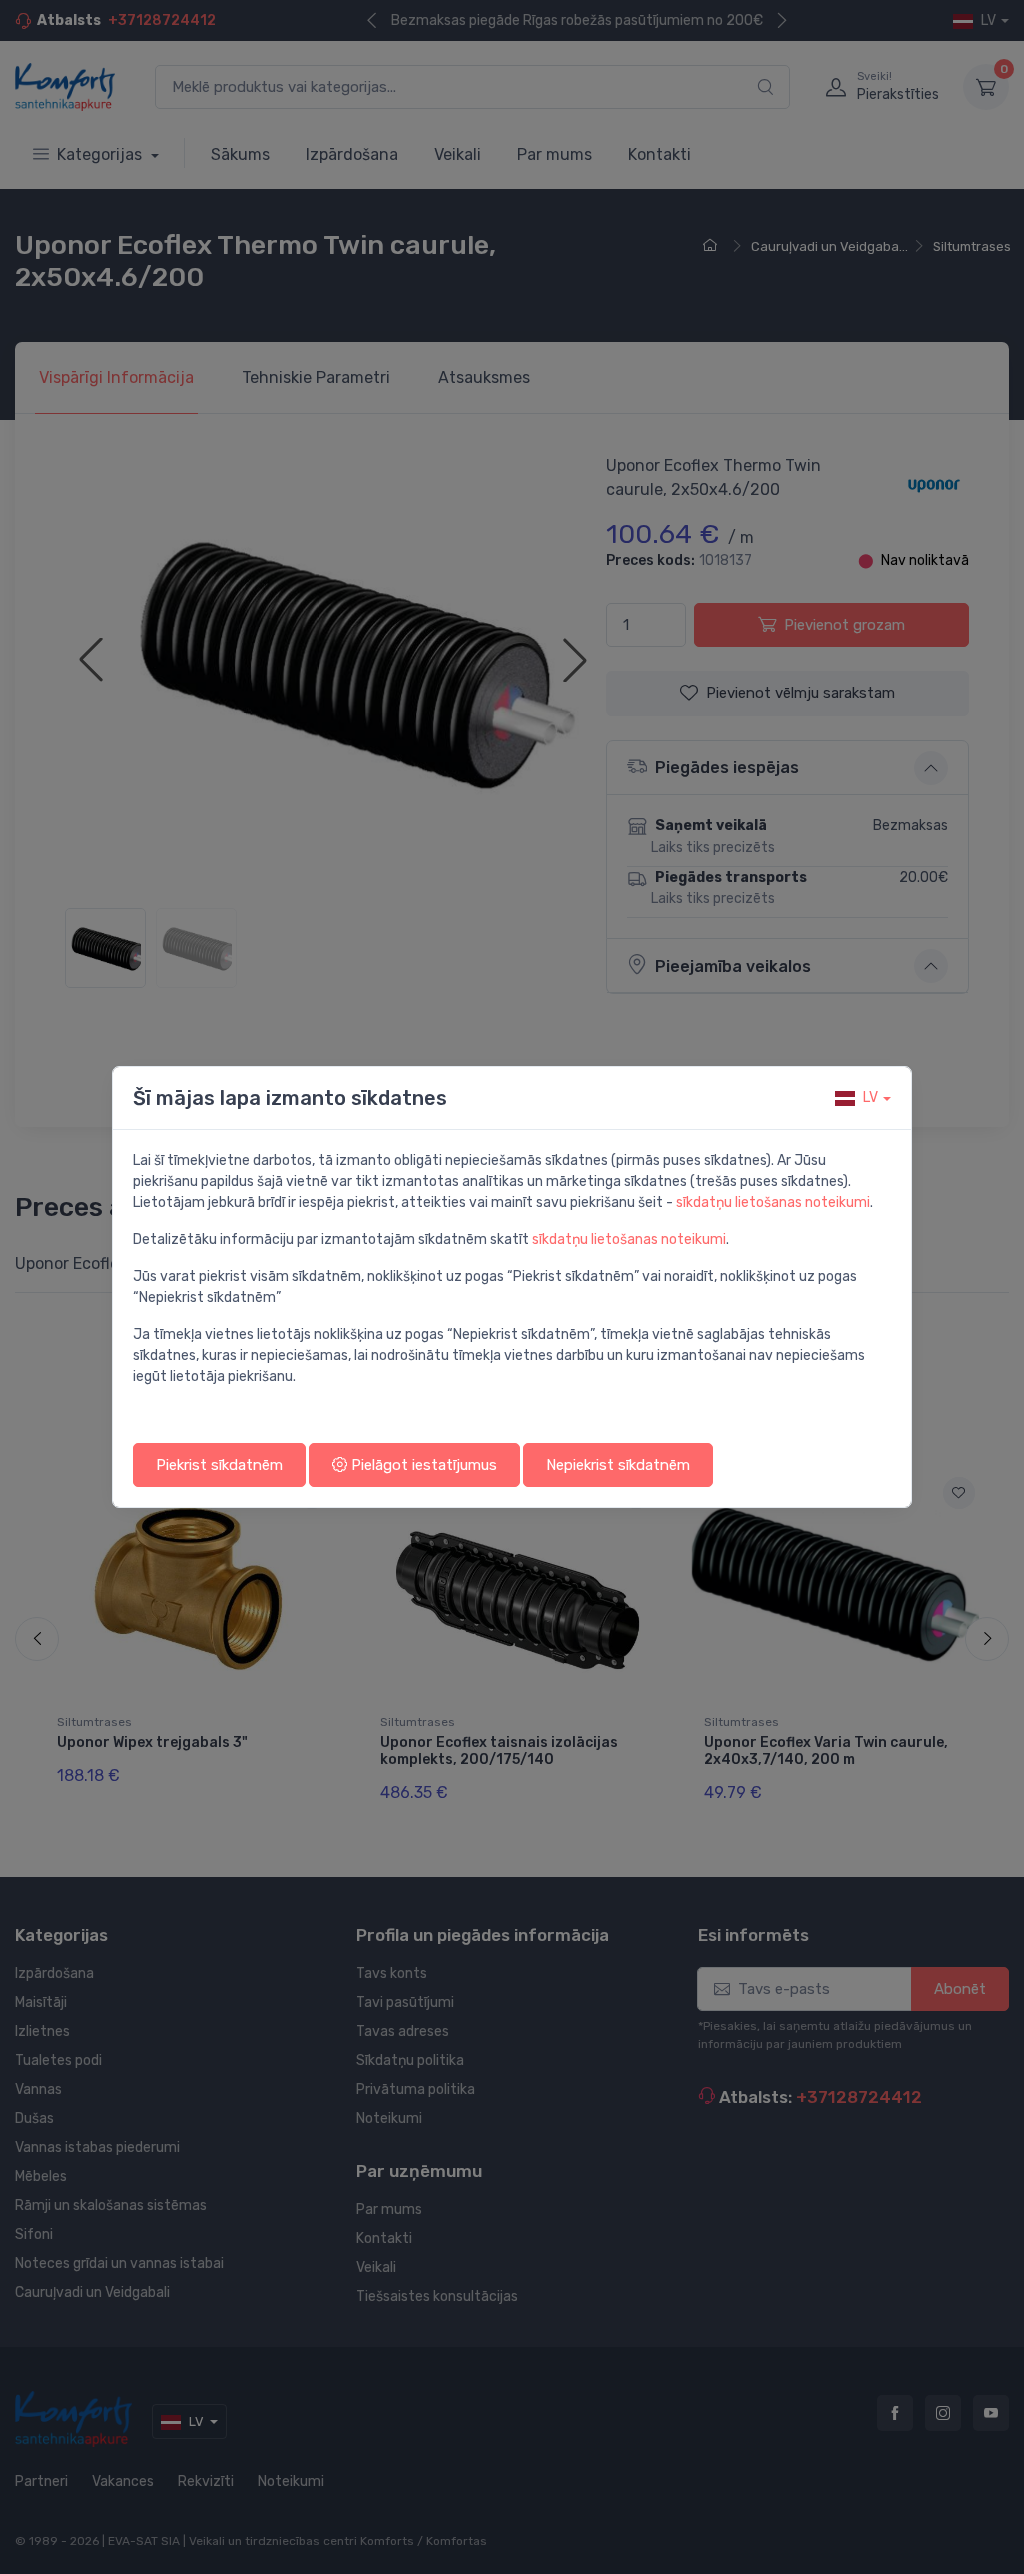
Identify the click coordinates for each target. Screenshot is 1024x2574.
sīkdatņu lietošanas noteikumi (773, 1202)
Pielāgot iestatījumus (422, 1465)
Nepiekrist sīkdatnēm (618, 1465)
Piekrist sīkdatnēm (219, 1465)
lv (870, 1097)
